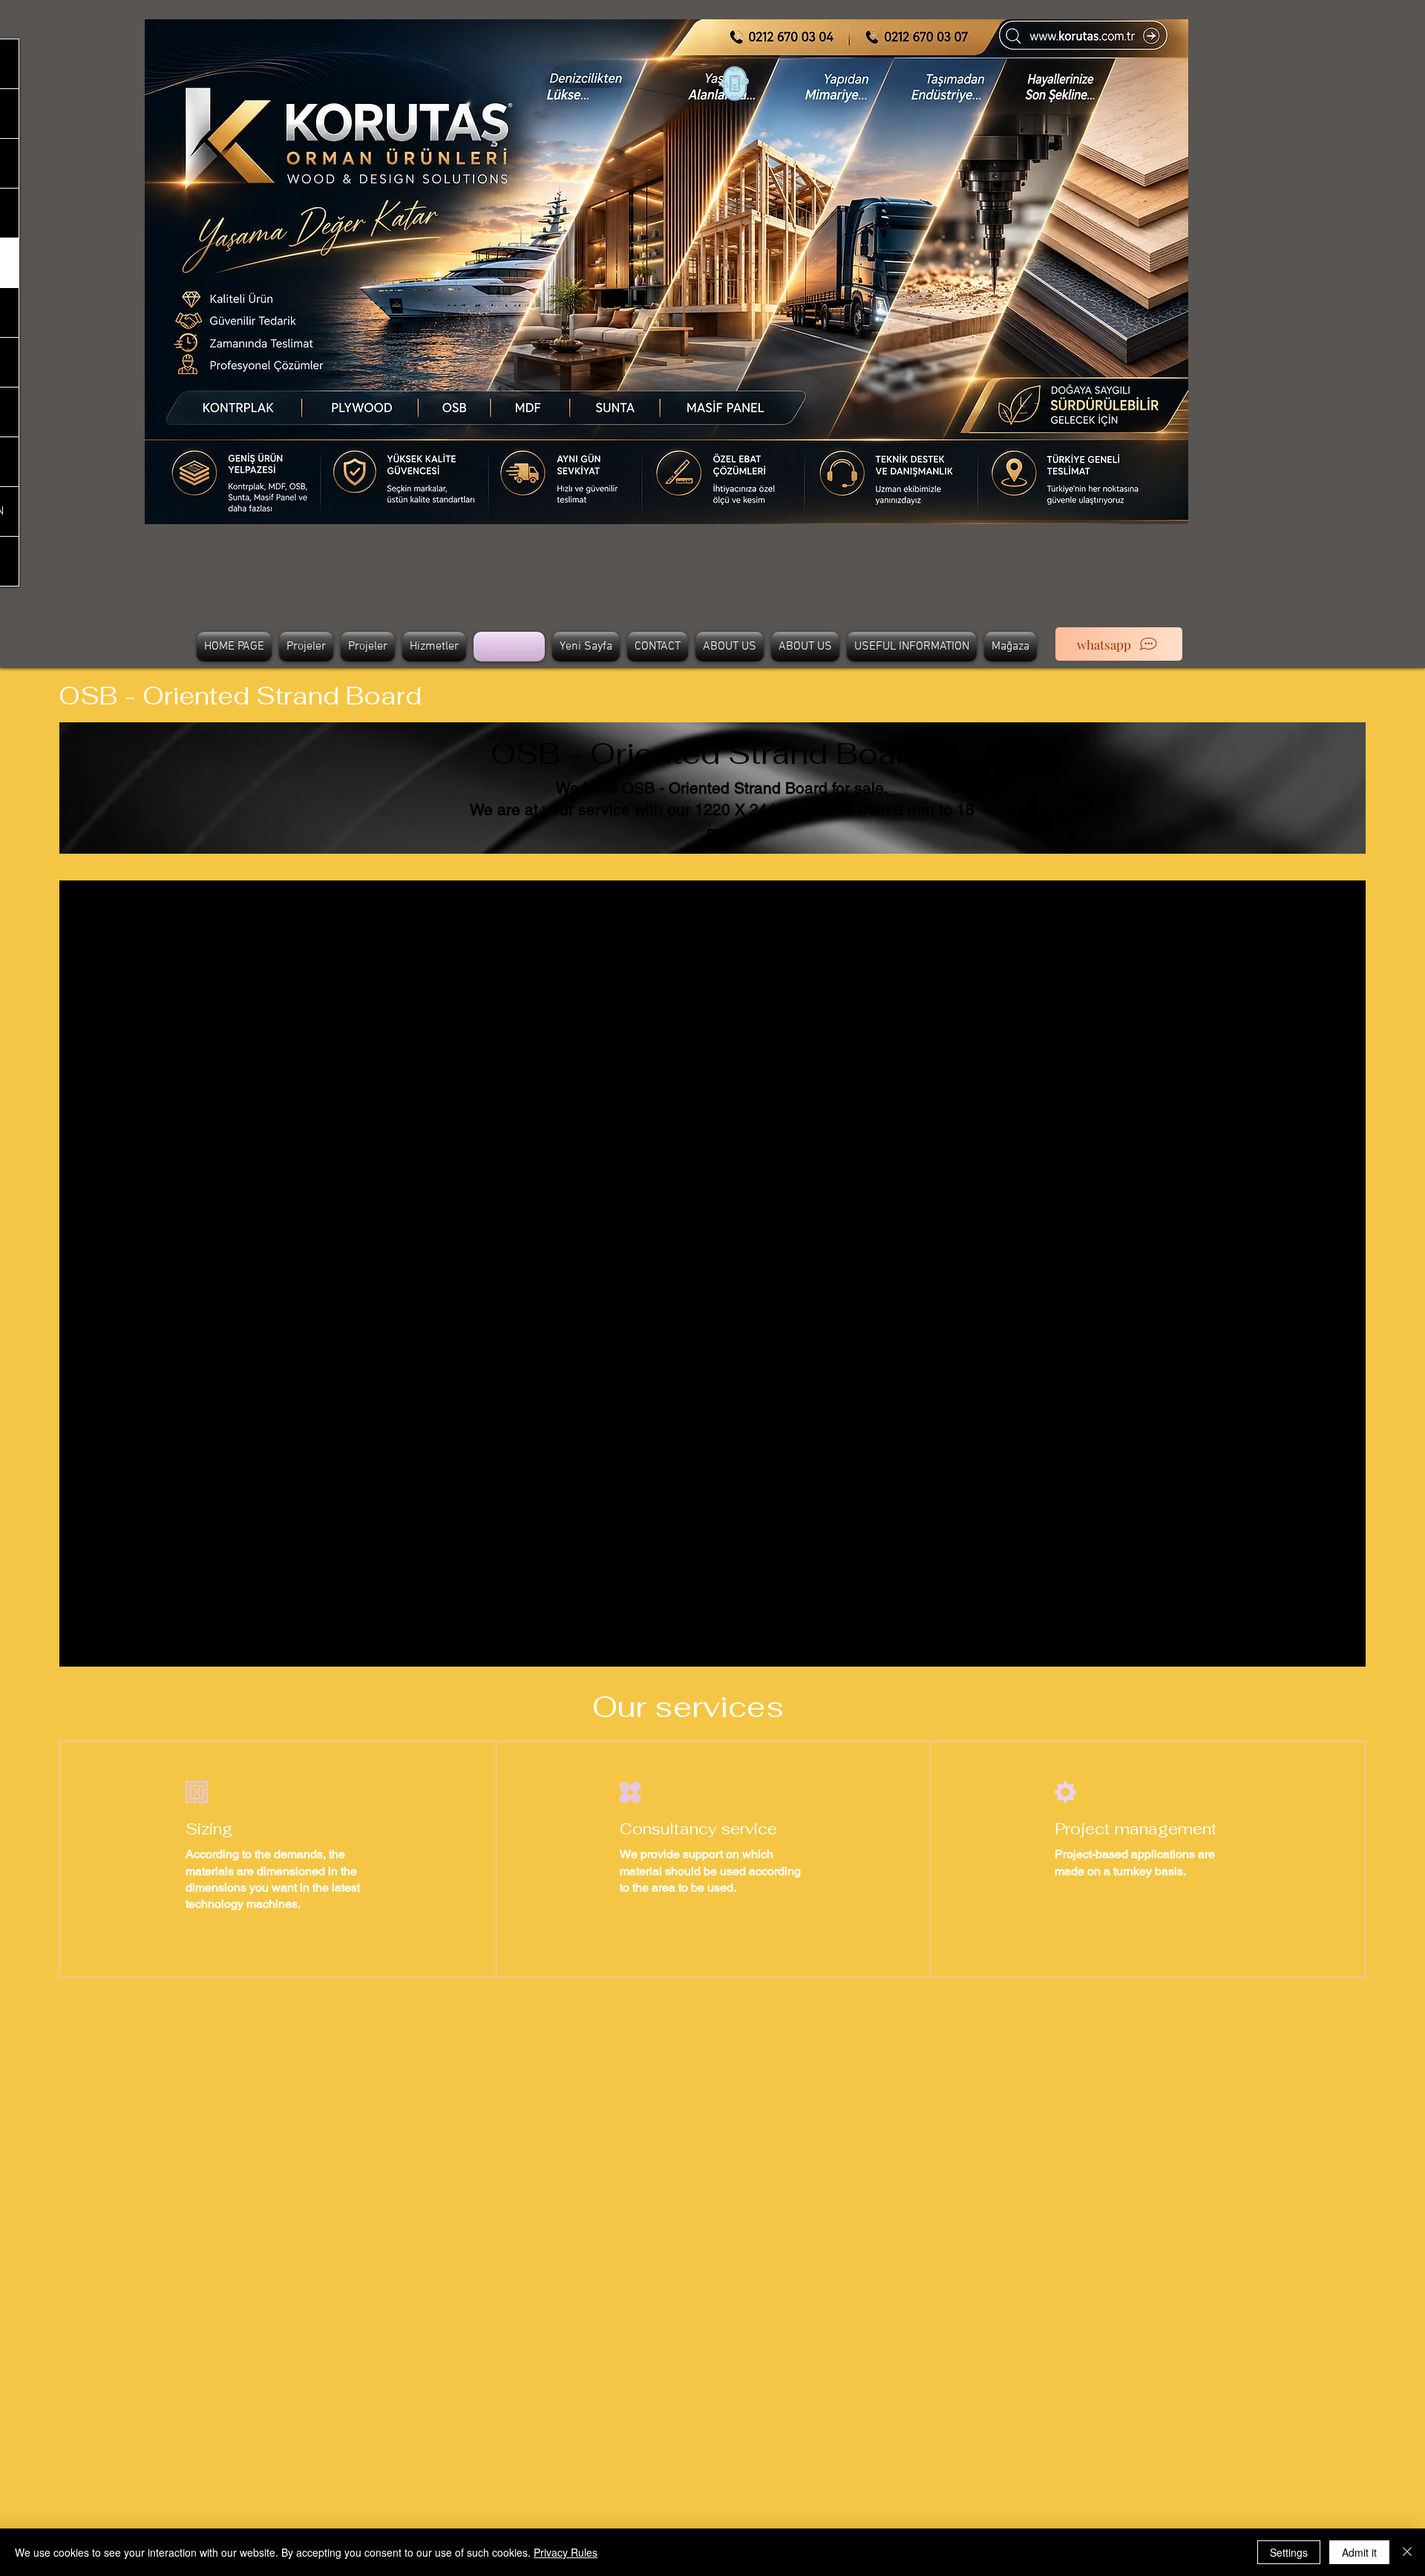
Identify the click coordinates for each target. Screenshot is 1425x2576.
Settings (1289, 2552)
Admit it (1359, 2552)
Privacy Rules (566, 2552)
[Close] (1407, 2552)
